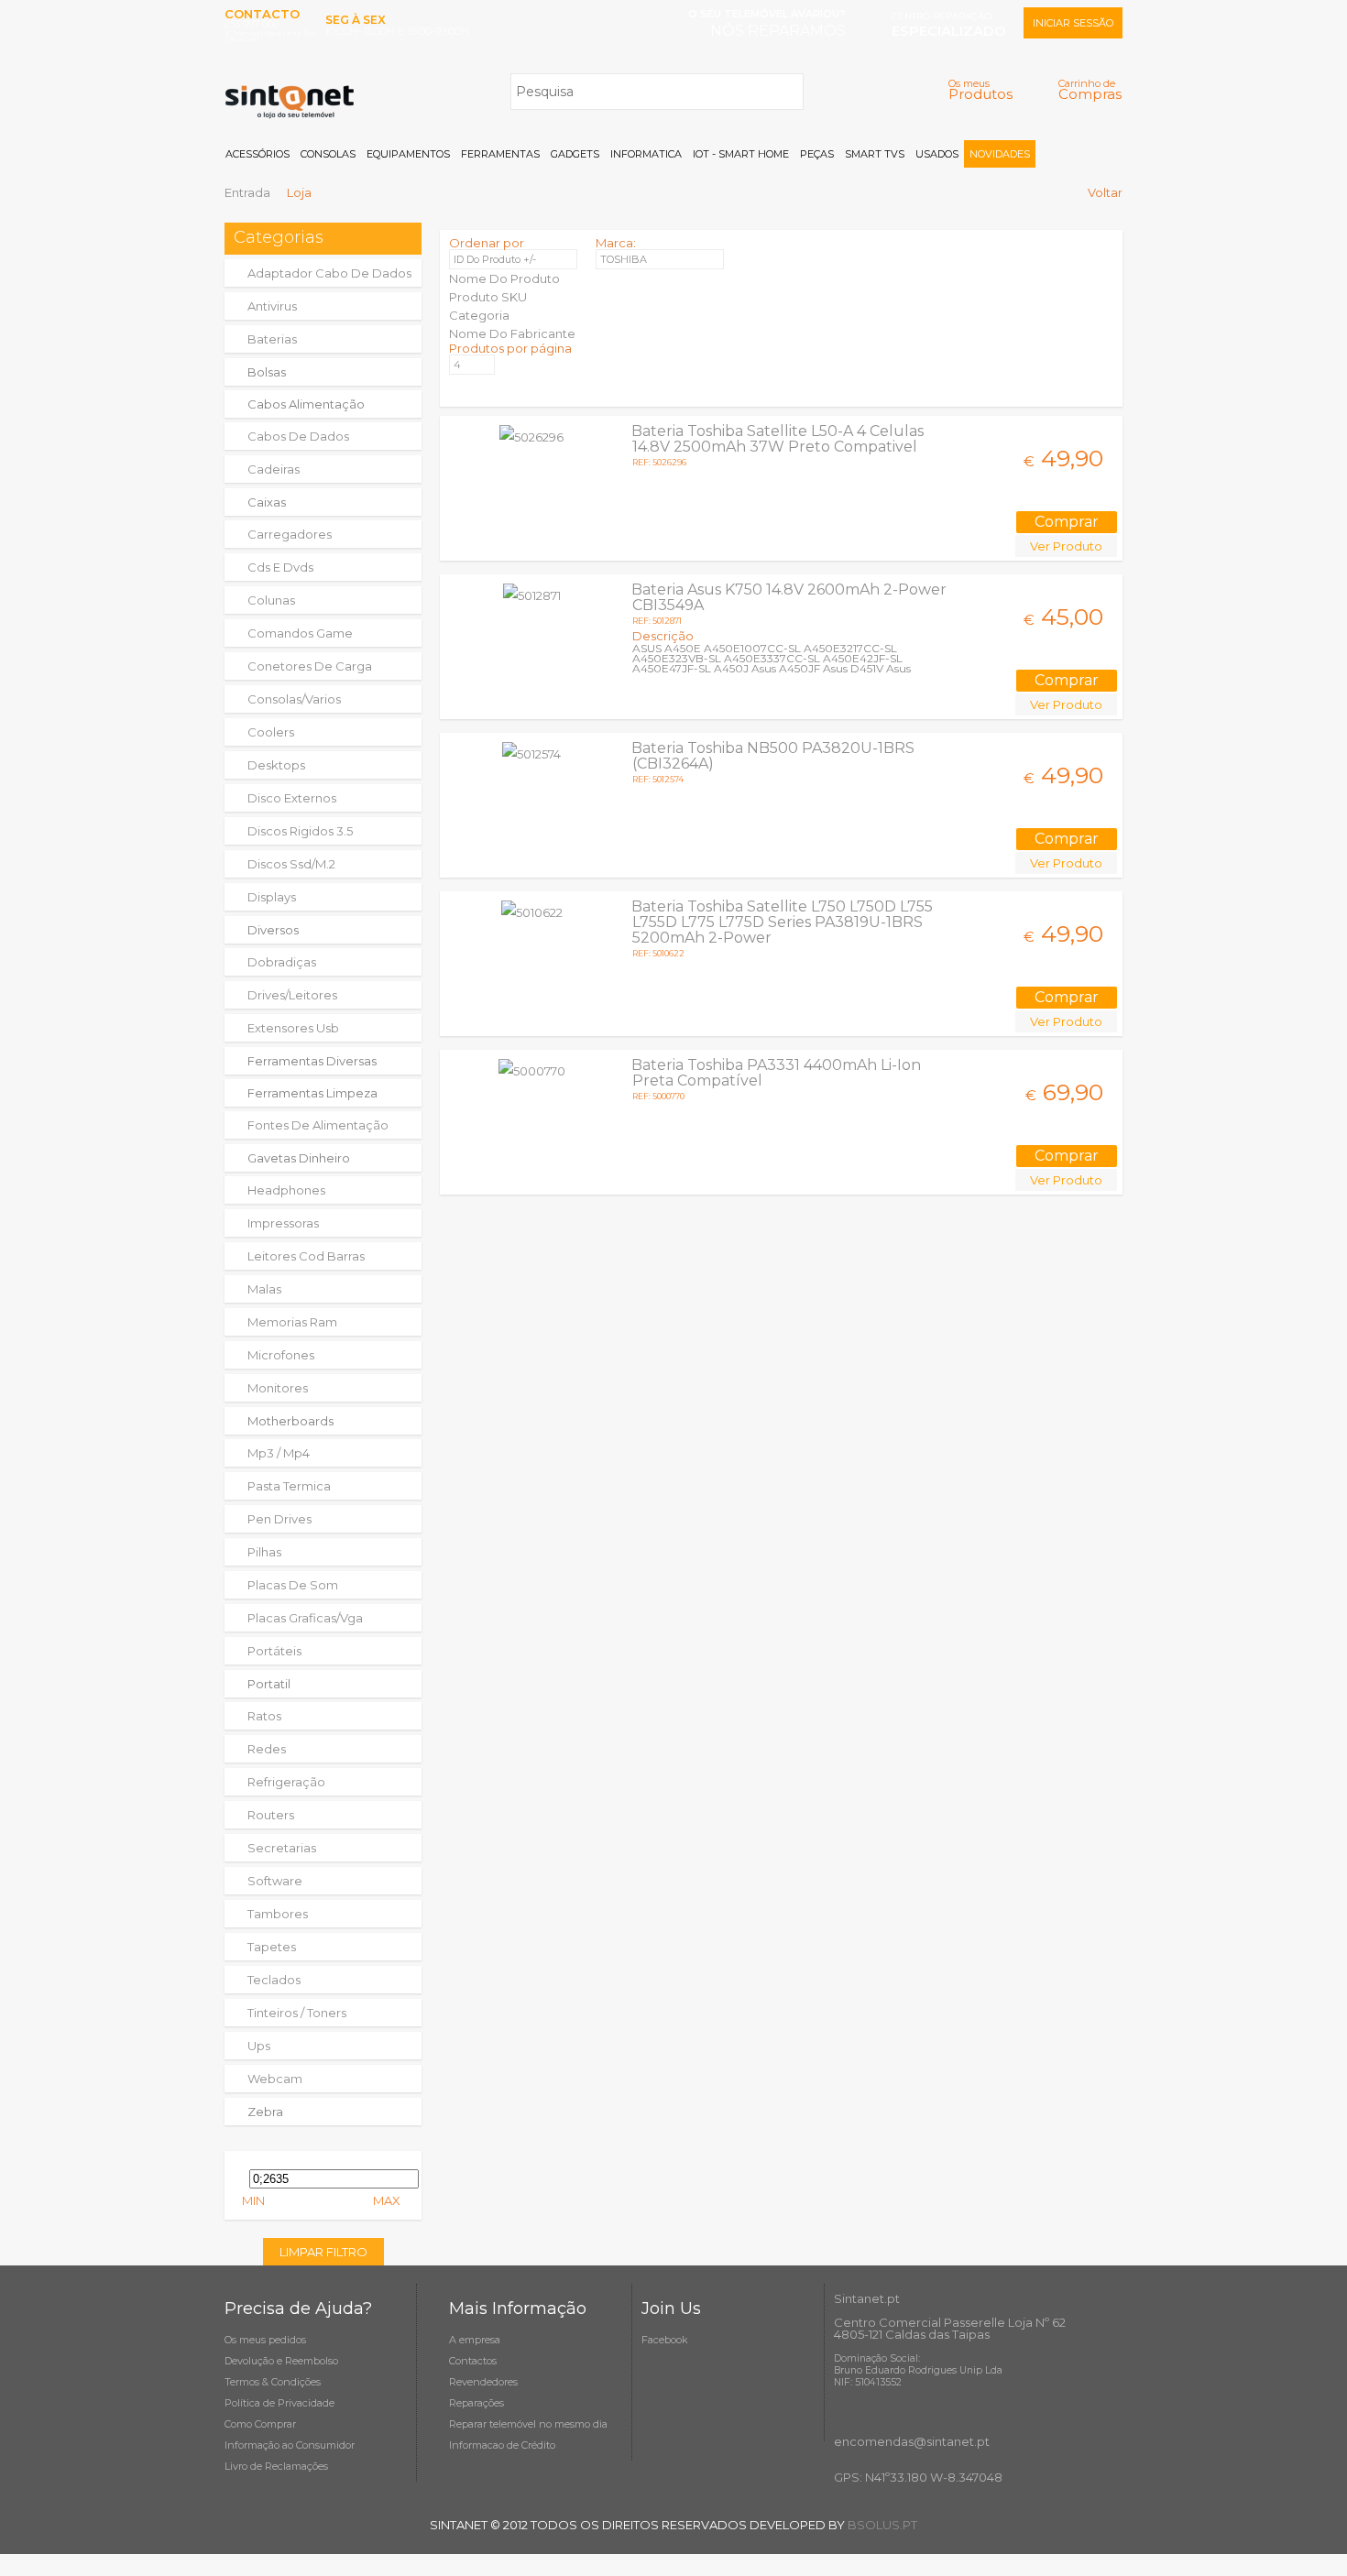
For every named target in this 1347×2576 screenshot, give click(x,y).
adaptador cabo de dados (329, 273)
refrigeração (286, 1782)
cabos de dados (298, 436)
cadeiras (274, 469)
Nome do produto (504, 278)
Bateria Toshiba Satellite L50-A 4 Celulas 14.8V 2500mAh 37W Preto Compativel (778, 439)
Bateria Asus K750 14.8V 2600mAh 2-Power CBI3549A (789, 597)
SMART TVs (875, 154)
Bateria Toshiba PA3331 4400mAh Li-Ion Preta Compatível (776, 1073)
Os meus (980, 89)
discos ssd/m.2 (291, 864)
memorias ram (292, 1322)
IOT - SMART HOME (741, 154)
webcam (275, 2079)
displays (272, 897)
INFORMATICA (646, 154)
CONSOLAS (328, 154)
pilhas (264, 1552)
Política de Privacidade (279, 2403)
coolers (271, 732)
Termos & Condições (273, 2382)
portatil (269, 1684)
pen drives (279, 1519)
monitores (278, 1388)
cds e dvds (280, 567)
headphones (286, 1190)
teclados (274, 1980)
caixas (267, 502)
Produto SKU (488, 297)
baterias (272, 339)
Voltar (1105, 192)
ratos (264, 1716)
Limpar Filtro (323, 2252)
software (275, 1881)
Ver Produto (1066, 546)
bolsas (267, 372)
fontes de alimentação (318, 1125)
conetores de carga (310, 666)
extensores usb (293, 1028)
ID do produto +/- (495, 259)
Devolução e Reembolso (281, 2361)
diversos (273, 930)
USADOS (937, 154)
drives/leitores (292, 995)
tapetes (272, 1947)
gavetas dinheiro (299, 1158)
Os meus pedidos (265, 2340)
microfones (281, 1355)
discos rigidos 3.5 (300, 831)
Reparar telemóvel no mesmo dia (528, 2424)
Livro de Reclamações (276, 2466)
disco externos (292, 798)
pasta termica (289, 1486)
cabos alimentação (306, 404)
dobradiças (282, 962)
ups (259, 2046)
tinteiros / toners (297, 2013)
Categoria (479, 315)
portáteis (274, 1651)
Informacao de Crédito (502, 2445)
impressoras (283, 1223)
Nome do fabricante (512, 333)
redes (267, 1749)
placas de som (293, 1585)
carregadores (290, 534)
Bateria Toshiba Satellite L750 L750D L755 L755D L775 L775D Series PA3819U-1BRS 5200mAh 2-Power (782, 922)
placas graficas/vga (305, 1618)
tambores (278, 1914)
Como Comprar (260, 2424)
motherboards (290, 1421)
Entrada (247, 192)
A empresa (475, 2340)
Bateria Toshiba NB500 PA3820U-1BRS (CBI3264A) (773, 756)
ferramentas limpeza (312, 1093)
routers (271, 1815)
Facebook (665, 2340)
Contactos (473, 2361)
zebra (265, 2112)
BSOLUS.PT (882, 2525)
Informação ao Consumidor (290, 2445)
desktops (276, 765)
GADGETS (575, 154)
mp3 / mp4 (279, 1453)
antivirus (272, 306)
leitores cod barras (306, 1256)
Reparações (476, 2403)
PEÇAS (817, 154)
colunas (271, 600)
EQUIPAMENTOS (408, 154)
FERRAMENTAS (500, 154)
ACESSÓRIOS (257, 154)
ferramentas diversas (312, 1061)
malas (264, 1289)
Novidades (1000, 154)
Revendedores (483, 2382)
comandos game (300, 633)
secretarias (282, 1848)
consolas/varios (294, 699)
